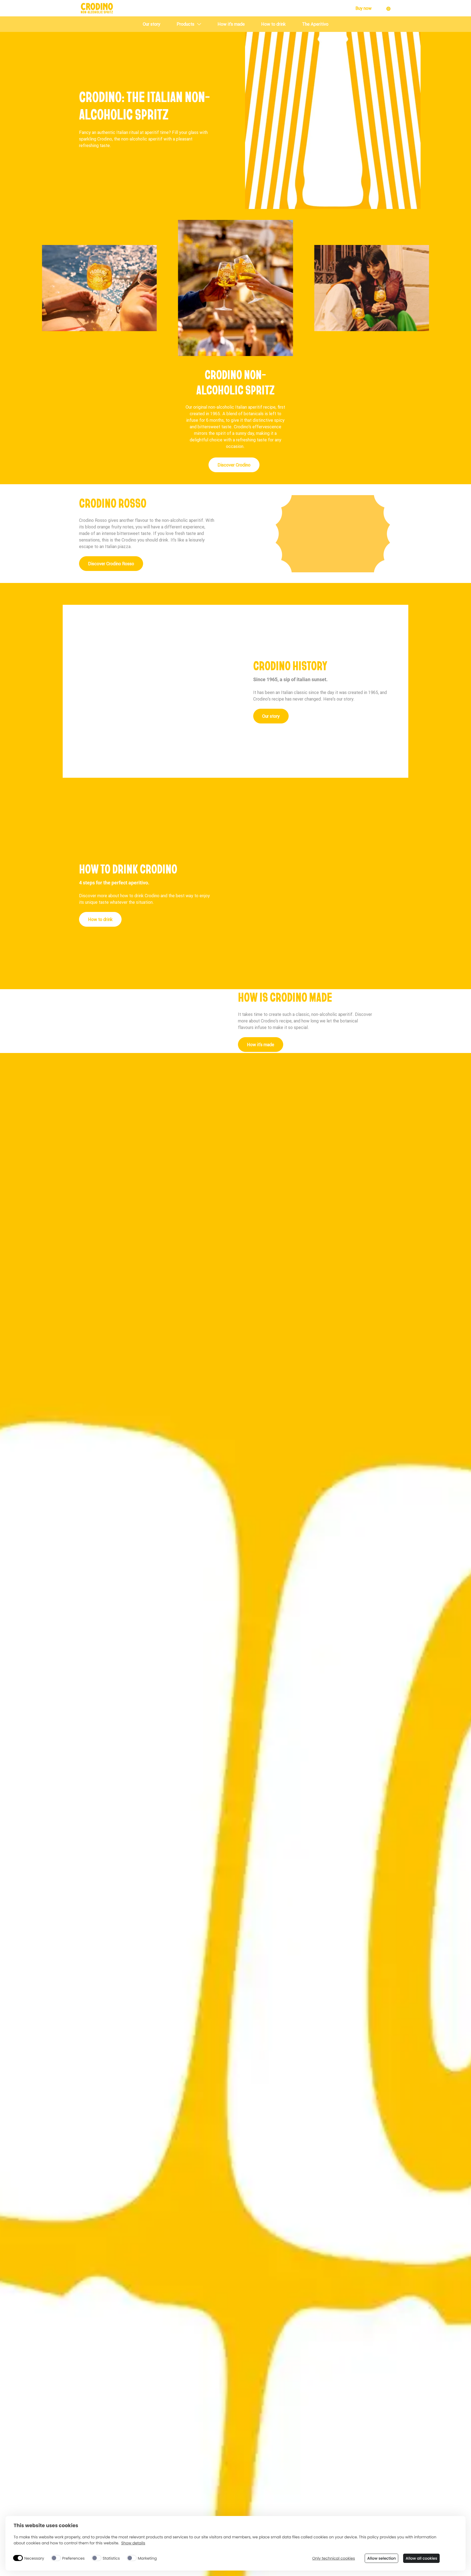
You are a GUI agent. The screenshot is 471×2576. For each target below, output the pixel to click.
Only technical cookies (333, 2558)
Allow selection (381, 2558)
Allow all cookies (421, 2558)
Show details (133, 2543)
